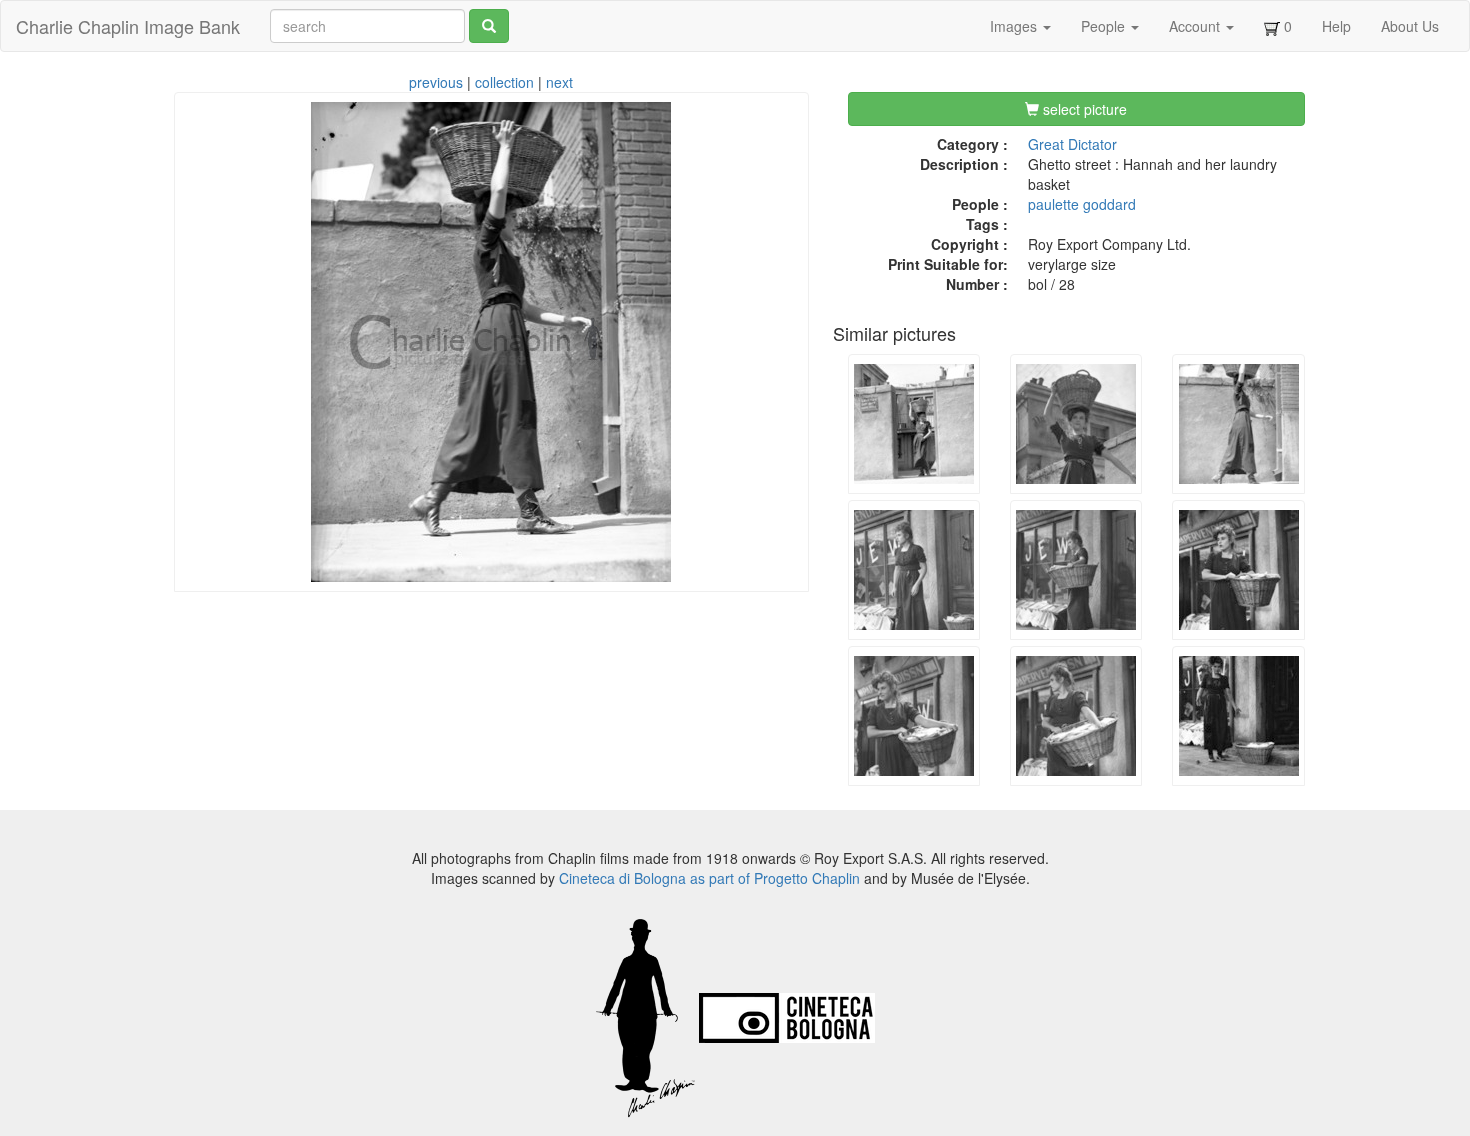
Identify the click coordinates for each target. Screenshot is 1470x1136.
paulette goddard (1082, 204)
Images (1015, 26)
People (1105, 26)
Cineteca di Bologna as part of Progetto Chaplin (709, 878)
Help (1336, 26)
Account (1196, 26)
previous (436, 82)
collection (504, 82)
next (559, 82)
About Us (1410, 26)
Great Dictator (1072, 144)
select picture (1083, 109)
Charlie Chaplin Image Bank (128, 26)
